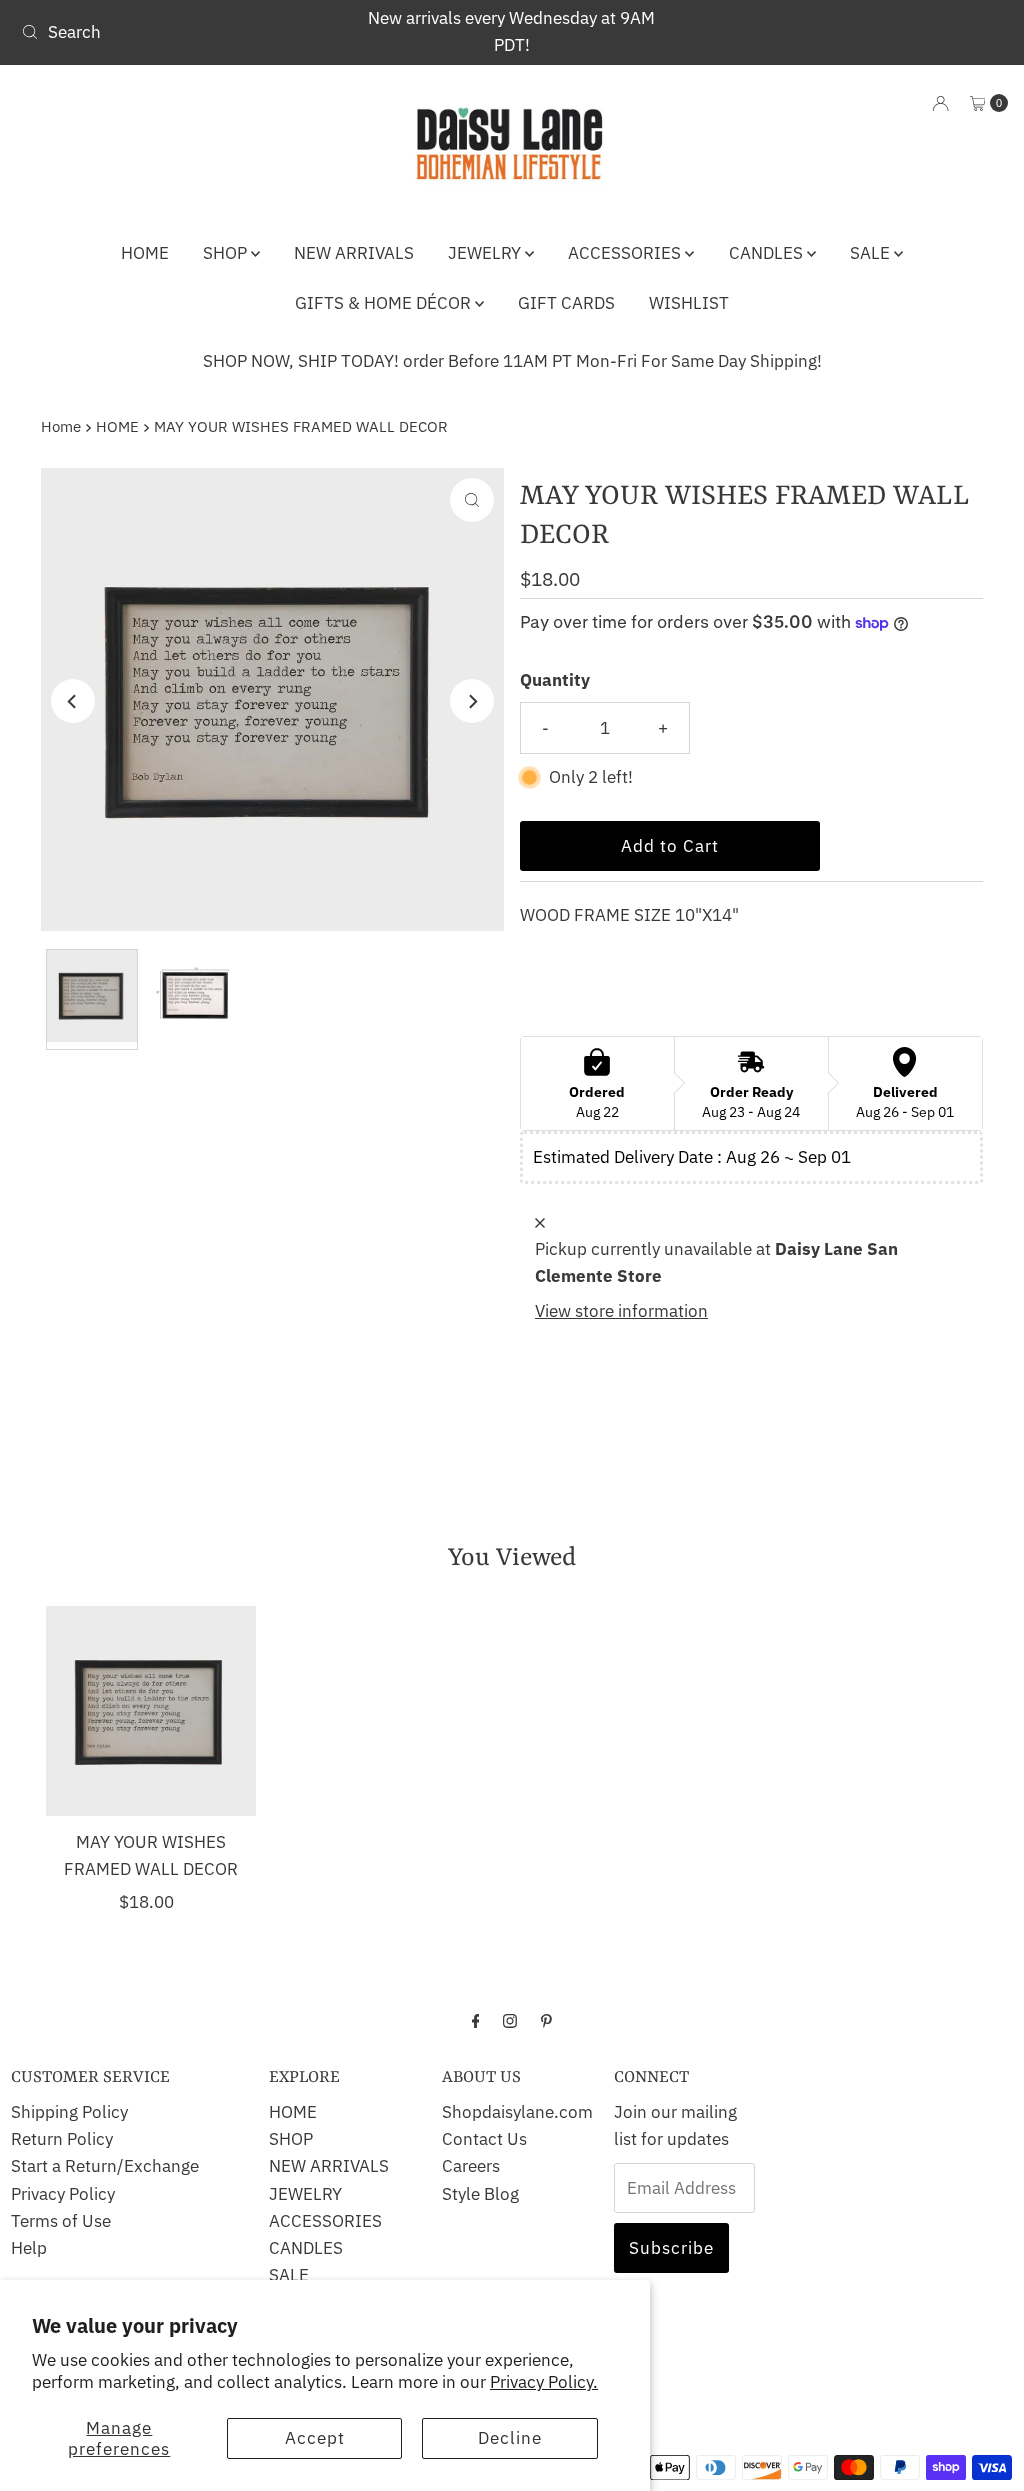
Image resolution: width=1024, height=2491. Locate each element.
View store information (621, 1311)
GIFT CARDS (566, 303)
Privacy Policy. (544, 2382)
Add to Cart (670, 846)
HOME (145, 253)
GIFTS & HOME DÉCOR (385, 303)
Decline (510, 2438)
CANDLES (768, 253)
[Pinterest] (546, 2019)
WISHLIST (689, 303)
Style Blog (480, 2194)
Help (29, 2248)
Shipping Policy (69, 2112)
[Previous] (73, 701)
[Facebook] (476, 2019)
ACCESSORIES (626, 253)
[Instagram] (510, 2019)
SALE (872, 253)
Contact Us (484, 2139)
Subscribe (671, 2248)
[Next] (472, 701)
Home (61, 426)
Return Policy (62, 2139)
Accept (315, 2438)
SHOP (227, 253)
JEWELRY (486, 253)
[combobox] (174, 32)
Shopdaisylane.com (517, 2112)
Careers (471, 2166)
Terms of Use (61, 2221)
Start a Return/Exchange (105, 2166)
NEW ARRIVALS (354, 253)
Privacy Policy (63, 2194)
